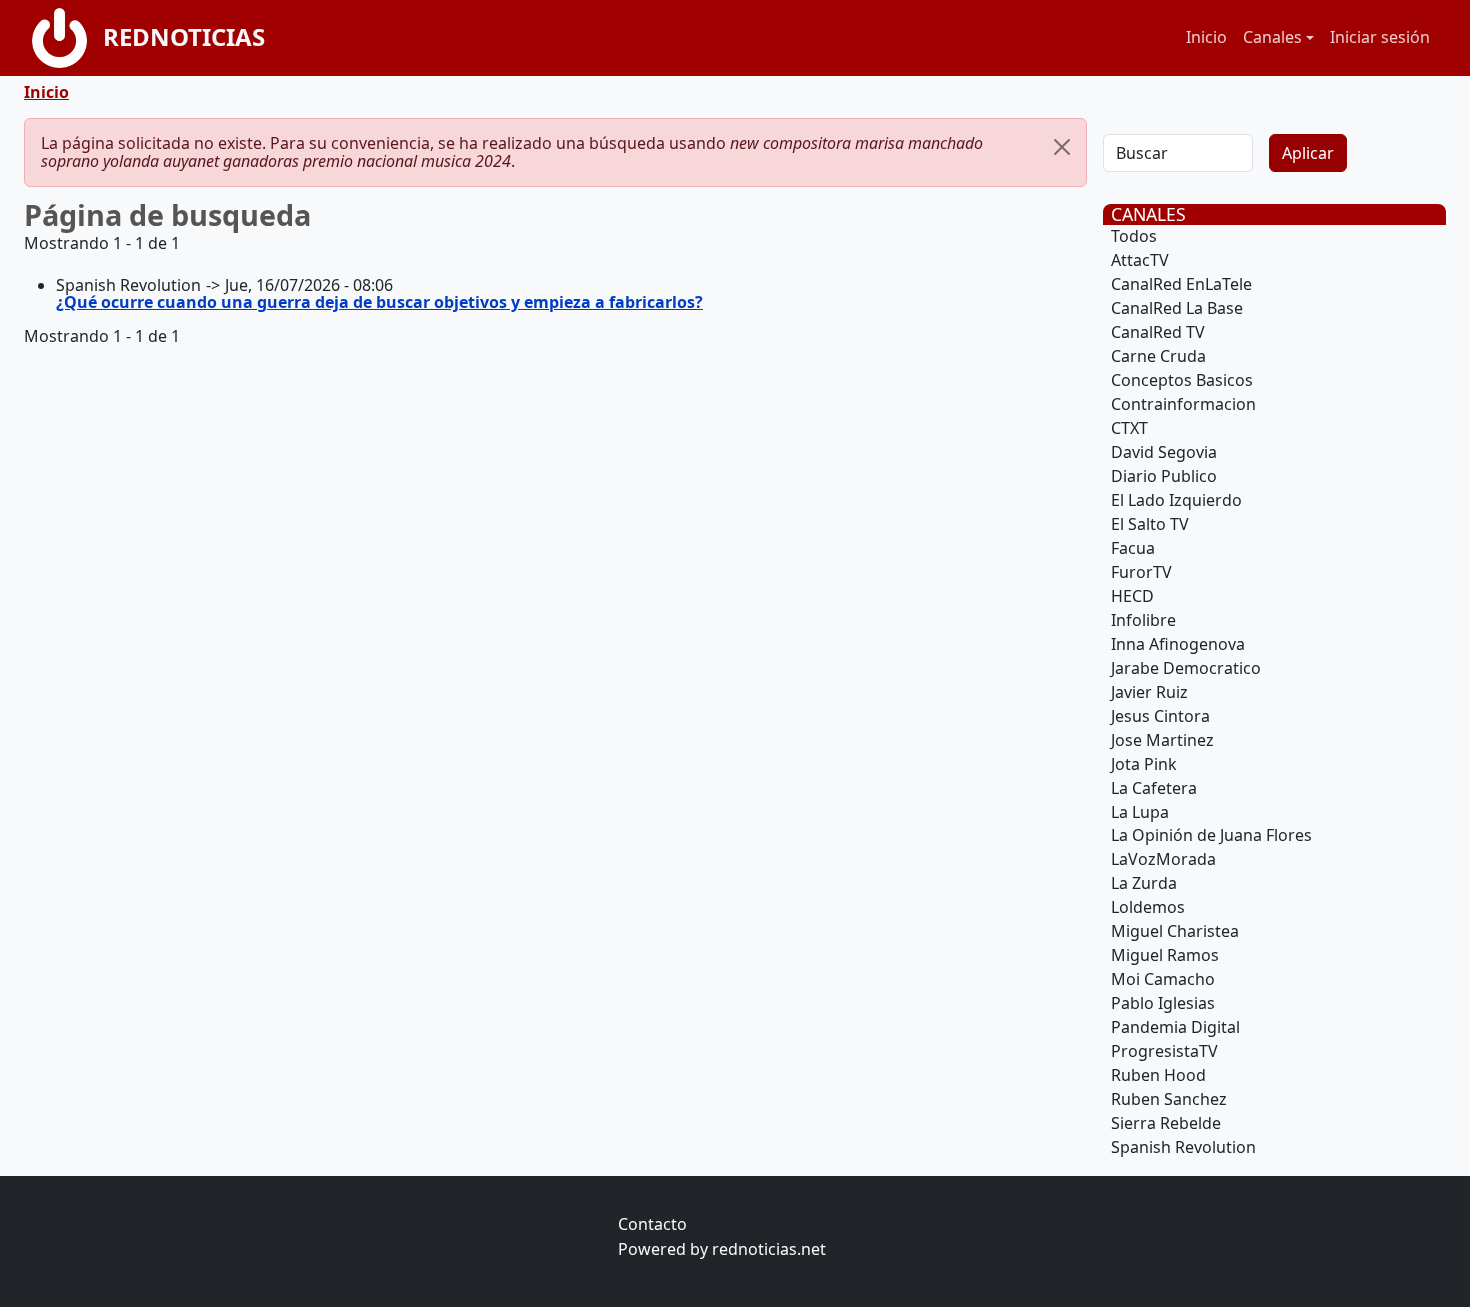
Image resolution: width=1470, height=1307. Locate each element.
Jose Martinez (1162, 740)
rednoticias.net (769, 1249)
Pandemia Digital (1175, 1027)
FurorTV (1141, 572)
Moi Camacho (1163, 979)
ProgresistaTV (1164, 1051)
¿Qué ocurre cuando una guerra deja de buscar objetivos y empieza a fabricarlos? (379, 302)
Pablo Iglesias (1163, 1003)
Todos (1134, 236)
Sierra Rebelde (1166, 1123)
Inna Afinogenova (1178, 644)
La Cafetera (1154, 788)
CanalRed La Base (1177, 308)
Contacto (652, 1224)
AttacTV (1140, 260)
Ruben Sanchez (1169, 1099)
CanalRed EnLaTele (1181, 284)
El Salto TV (1150, 524)
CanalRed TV (1158, 332)
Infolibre (1143, 620)
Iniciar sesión (1380, 37)
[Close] (1062, 147)
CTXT (1129, 428)
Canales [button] (1272, 37)
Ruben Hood (1158, 1075)
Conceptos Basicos (1182, 380)
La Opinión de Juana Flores (1211, 835)
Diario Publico (1164, 476)
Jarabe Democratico (1186, 668)
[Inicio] (67, 38)
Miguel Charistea (1175, 931)
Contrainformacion (1183, 404)
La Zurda (1144, 883)
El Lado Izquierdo (1176, 500)
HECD (1132, 596)
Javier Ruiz (1149, 692)
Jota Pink (1144, 764)
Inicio (1206, 37)
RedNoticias (184, 36)
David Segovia (1164, 452)
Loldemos (1148, 907)
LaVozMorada (1163, 859)
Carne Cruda (1158, 356)
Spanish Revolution (1183, 1147)
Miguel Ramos (1165, 955)
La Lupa (1140, 812)
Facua (1133, 548)
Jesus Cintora (1160, 716)
